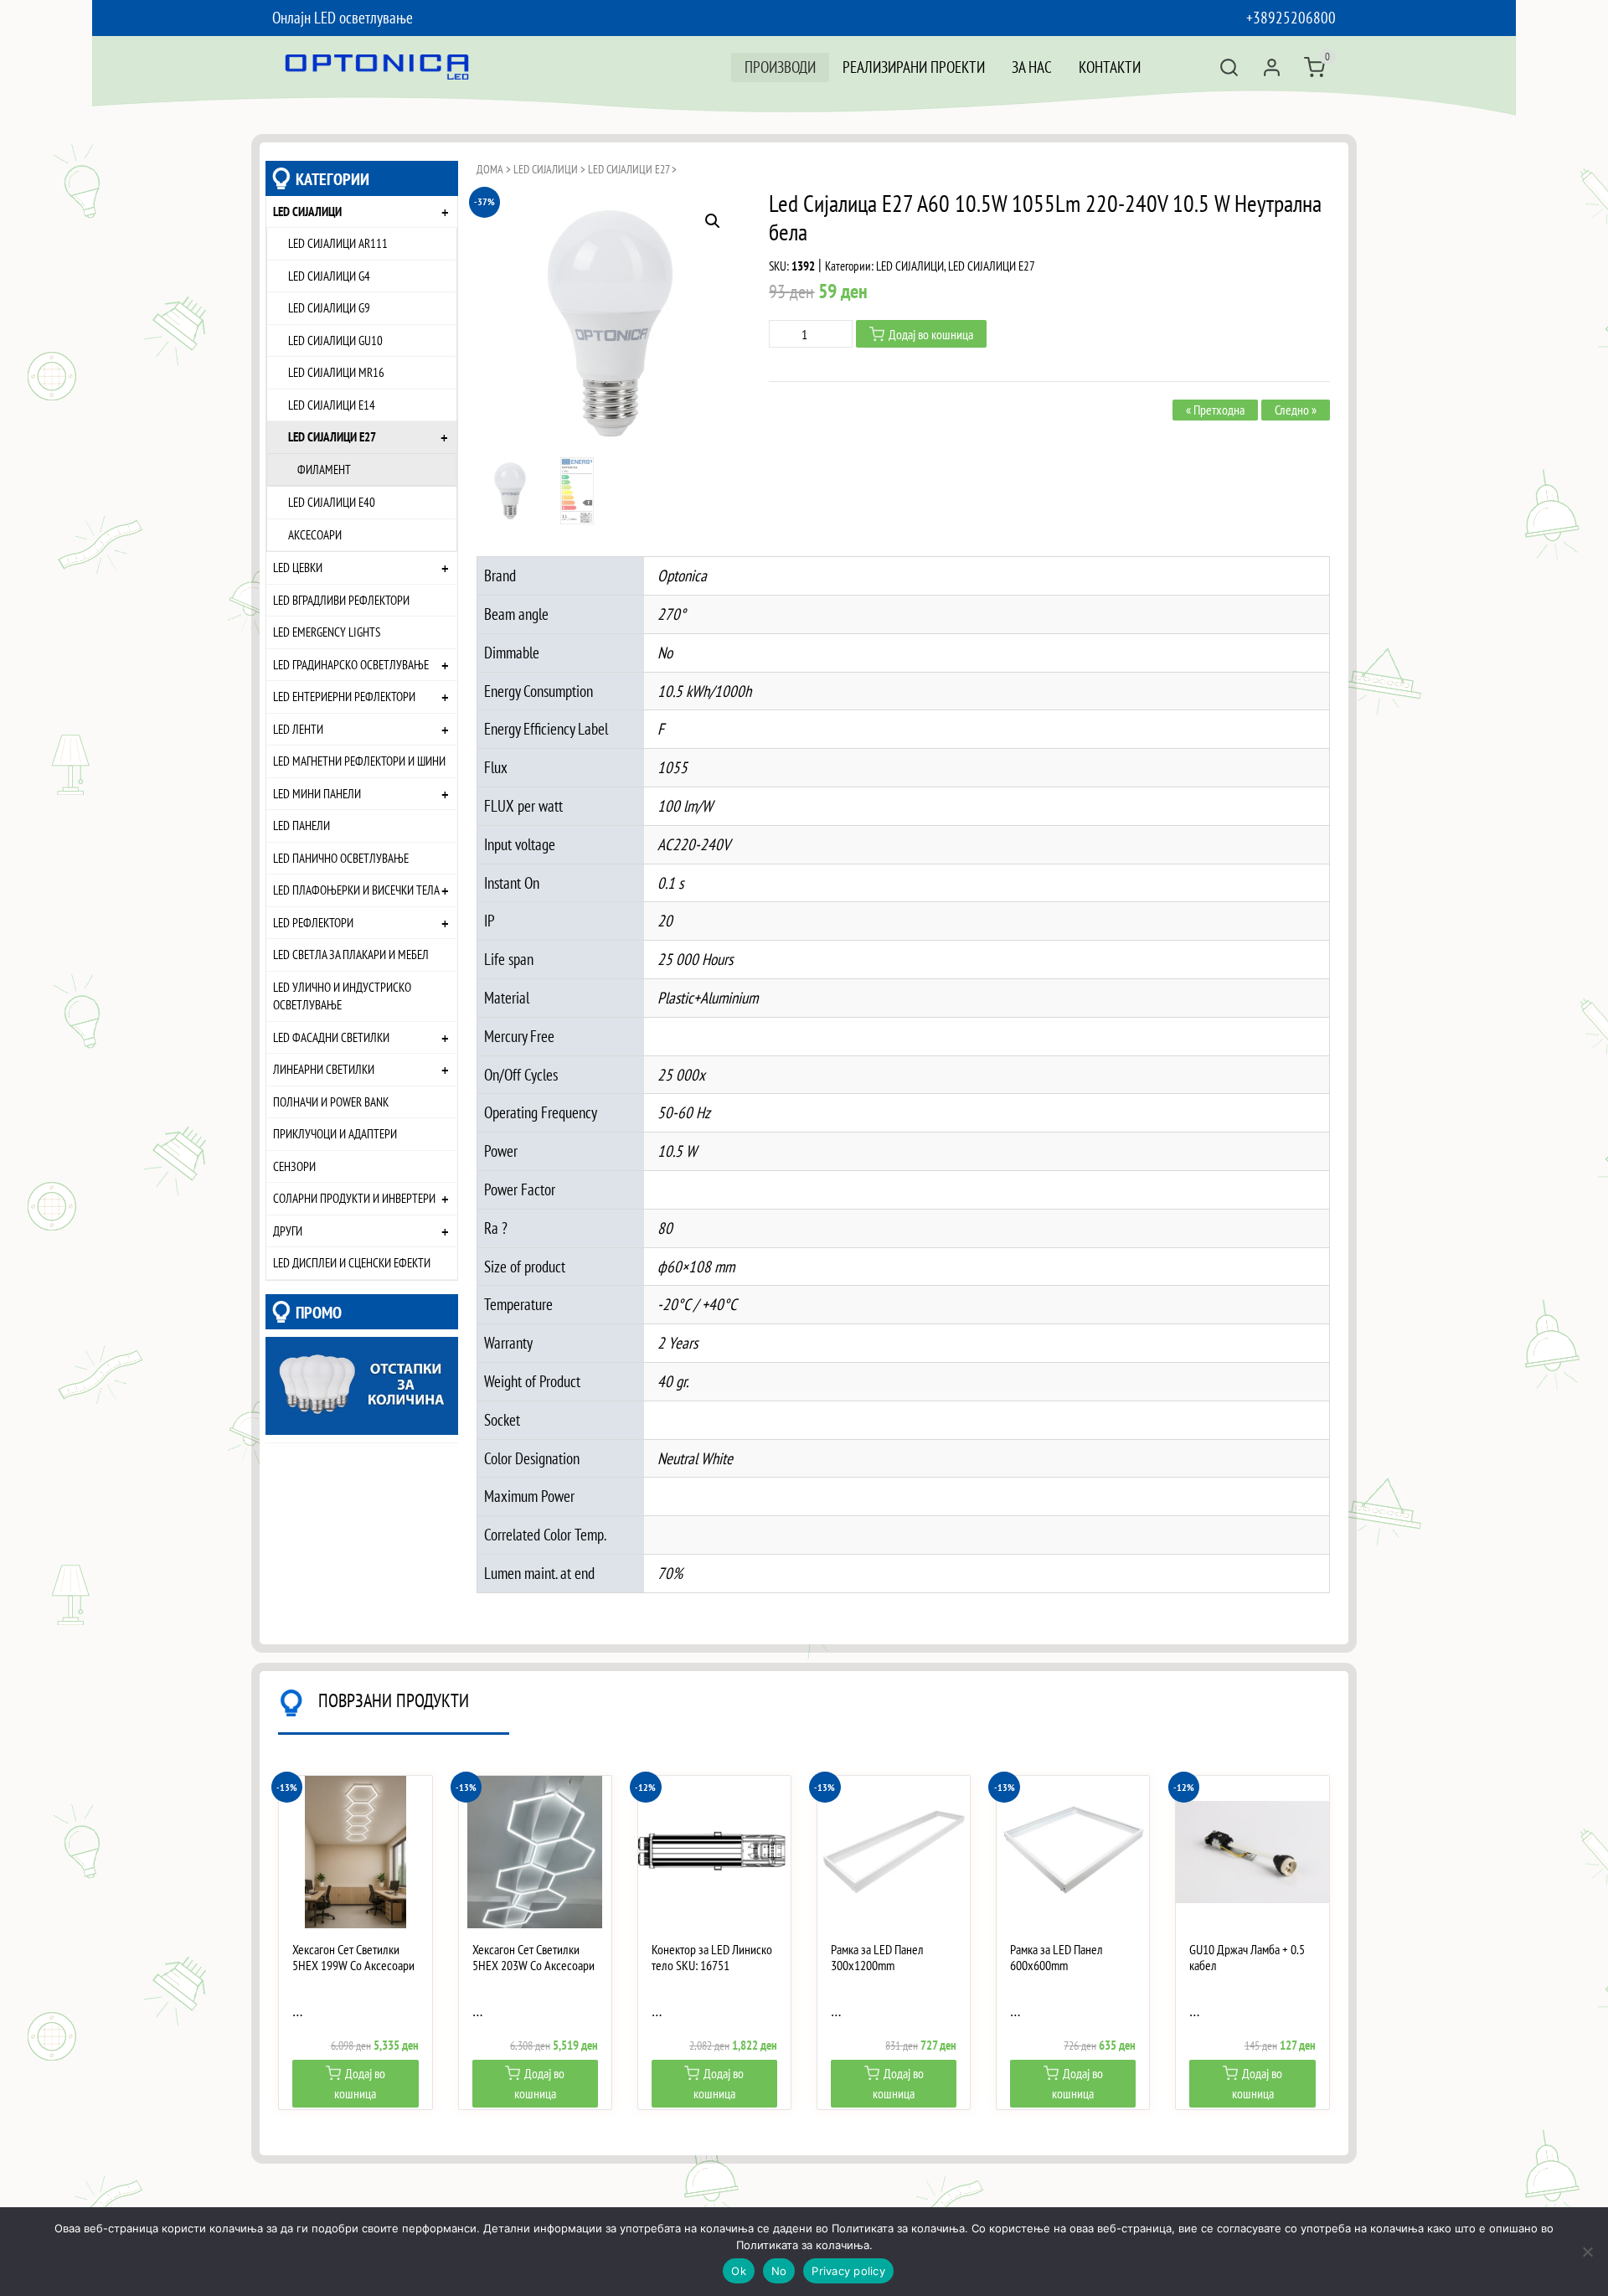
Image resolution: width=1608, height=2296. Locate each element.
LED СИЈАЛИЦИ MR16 (336, 372)
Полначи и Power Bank (331, 1102)
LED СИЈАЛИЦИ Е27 (332, 436)
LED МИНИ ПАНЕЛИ (317, 793)
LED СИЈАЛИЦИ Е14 (332, 405)
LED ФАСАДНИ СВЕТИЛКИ (331, 1037)
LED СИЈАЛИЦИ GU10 (335, 340)
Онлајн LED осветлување (343, 17)
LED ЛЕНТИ (298, 729)
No (779, 2271)
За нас (1032, 67)
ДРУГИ (288, 1231)
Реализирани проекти (914, 67)
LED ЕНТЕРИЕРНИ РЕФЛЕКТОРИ (344, 696)
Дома (490, 169)
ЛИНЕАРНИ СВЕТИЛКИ (324, 1069)
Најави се (1272, 67)
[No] (1587, 2252)
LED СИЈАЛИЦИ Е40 (332, 502)
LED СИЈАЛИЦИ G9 (329, 307)
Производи (780, 67)
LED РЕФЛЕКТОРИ (313, 922)
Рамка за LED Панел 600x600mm (1057, 1958)
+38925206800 (1291, 17)
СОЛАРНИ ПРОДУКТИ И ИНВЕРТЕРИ (354, 1198)
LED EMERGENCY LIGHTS (327, 632)
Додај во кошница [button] (360, 2083)
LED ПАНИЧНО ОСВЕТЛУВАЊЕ (341, 858)
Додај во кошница (931, 334)
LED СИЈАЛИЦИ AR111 (338, 243)
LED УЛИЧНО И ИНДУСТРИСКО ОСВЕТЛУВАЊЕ (342, 996)
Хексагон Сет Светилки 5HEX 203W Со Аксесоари (533, 1958)
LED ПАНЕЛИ (301, 825)
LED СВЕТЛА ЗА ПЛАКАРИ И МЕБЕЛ (351, 954)
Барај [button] (1229, 67)
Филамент (324, 469)
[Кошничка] (1314, 67)
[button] (713, 221)
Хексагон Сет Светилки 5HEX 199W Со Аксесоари (353, 1958)
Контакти (1110, 67)
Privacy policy (848, 2271)
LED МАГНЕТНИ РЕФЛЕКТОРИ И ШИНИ (359, 761)
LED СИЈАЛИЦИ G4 (329, 276)
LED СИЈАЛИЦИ (307, 211)
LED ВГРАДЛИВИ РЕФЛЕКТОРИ (341, 600)
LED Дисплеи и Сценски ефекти (352, 1262)
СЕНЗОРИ (294, 1166)
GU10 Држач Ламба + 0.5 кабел (1247, 1958)
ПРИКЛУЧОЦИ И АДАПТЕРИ (335, 1133)
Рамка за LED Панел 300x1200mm (877, 1958)
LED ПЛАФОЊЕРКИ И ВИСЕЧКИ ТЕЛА (356, 890)
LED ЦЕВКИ (298, 567)
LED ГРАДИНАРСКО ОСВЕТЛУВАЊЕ (351, 664)
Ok (739, 2271)
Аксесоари (315, 534)
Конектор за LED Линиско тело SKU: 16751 (712, 1958)
